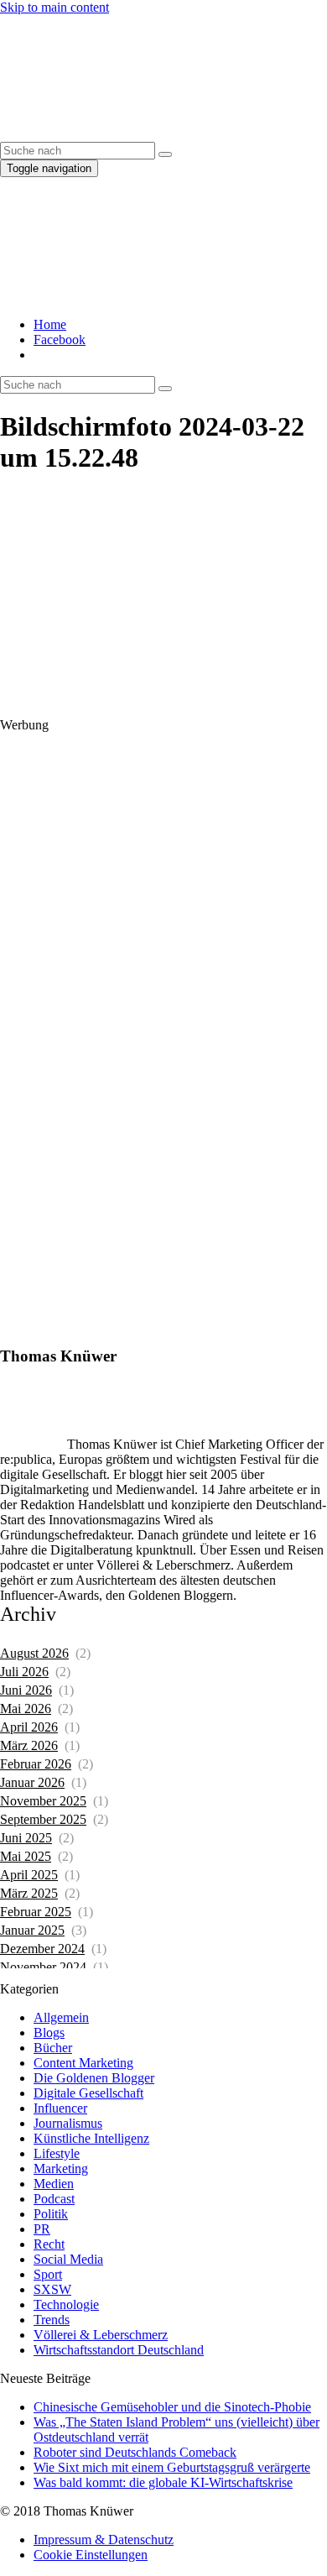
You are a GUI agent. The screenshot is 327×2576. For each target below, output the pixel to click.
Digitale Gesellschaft (88, 2093)
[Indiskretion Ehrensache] (159, 134)
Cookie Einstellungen (91, 2555)
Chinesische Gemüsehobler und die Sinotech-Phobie (172, 2407)
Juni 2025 (26, 1838)
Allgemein (61, 2017)
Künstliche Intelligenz (91, 2138)
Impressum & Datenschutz (104, 2539)
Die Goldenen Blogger (94, 2078)
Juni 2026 (26, 1690)
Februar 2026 (36, 1764)
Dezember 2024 (42, 1949)
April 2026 (29, 1727)
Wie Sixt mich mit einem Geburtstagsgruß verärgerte (172, 2467)
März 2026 (29, 1745)
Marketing (61, 2168)
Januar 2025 (32, 1930)
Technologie (66, 2304)
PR (42, 2229)
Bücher (53, 2048)
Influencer (60, 2108)
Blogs (49, 2033)
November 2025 (43, 1801)
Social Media (68, 2259)
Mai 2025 (26, 1856)
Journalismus (68, 2123)
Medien (54, 2184)
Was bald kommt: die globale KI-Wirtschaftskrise (163, 2482)
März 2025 (29, 1893)
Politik (51, 2214)
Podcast (54, 2199)
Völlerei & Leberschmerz (101, 2335)
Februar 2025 (36, 1912)
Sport (48, 2274)
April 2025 (29, 1875)
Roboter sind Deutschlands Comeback (135, 2452)
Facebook (60, 340)
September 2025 (43, 1819)
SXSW (52, 2289)
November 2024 (43, 1967)
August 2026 (34, 1653)
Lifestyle (57, 2153)
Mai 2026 (26, 1709)
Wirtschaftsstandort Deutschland (119, 2350)
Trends (52, 2320)
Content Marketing (83, 2063)
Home (50, 324)
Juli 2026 (24, 1672)
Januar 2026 (32, 1782)
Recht (49, 2244)
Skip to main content (54, 7)
